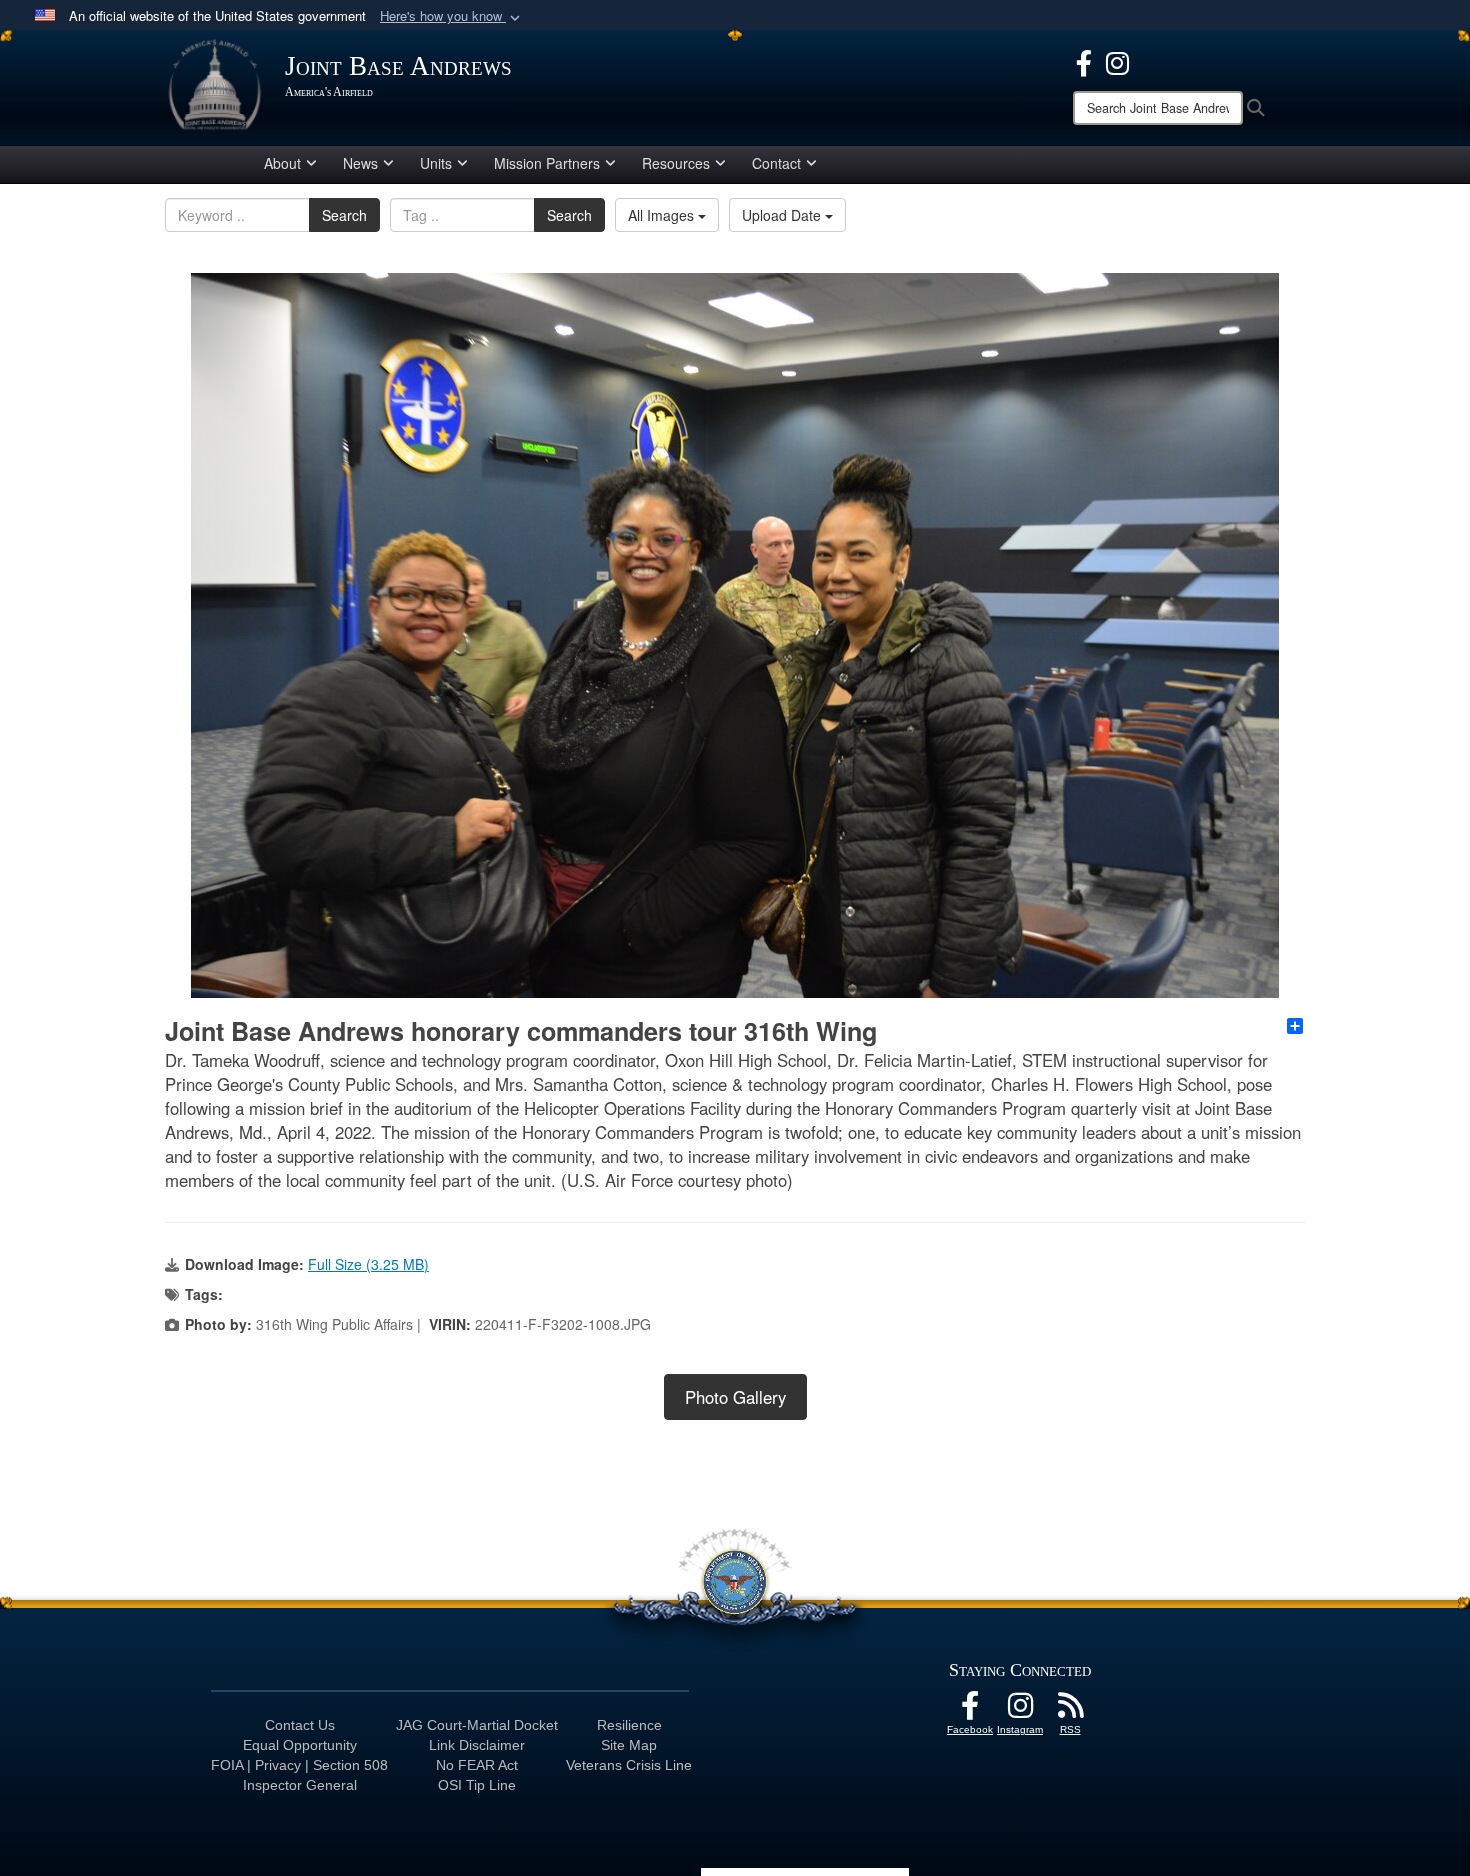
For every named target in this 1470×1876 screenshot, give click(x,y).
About (282, 163)
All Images (663, 215)
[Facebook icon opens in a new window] (1084, 61)
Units (436, 163)
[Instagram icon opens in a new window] (1117, 61)
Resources (676, 163)
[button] (452, 16)
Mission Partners (547, 163)
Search (344, 215)
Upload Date (783, 215)
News (360, 163)
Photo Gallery (735, 1397)
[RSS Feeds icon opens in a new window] (1070, 1711)
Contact (776, 163)
